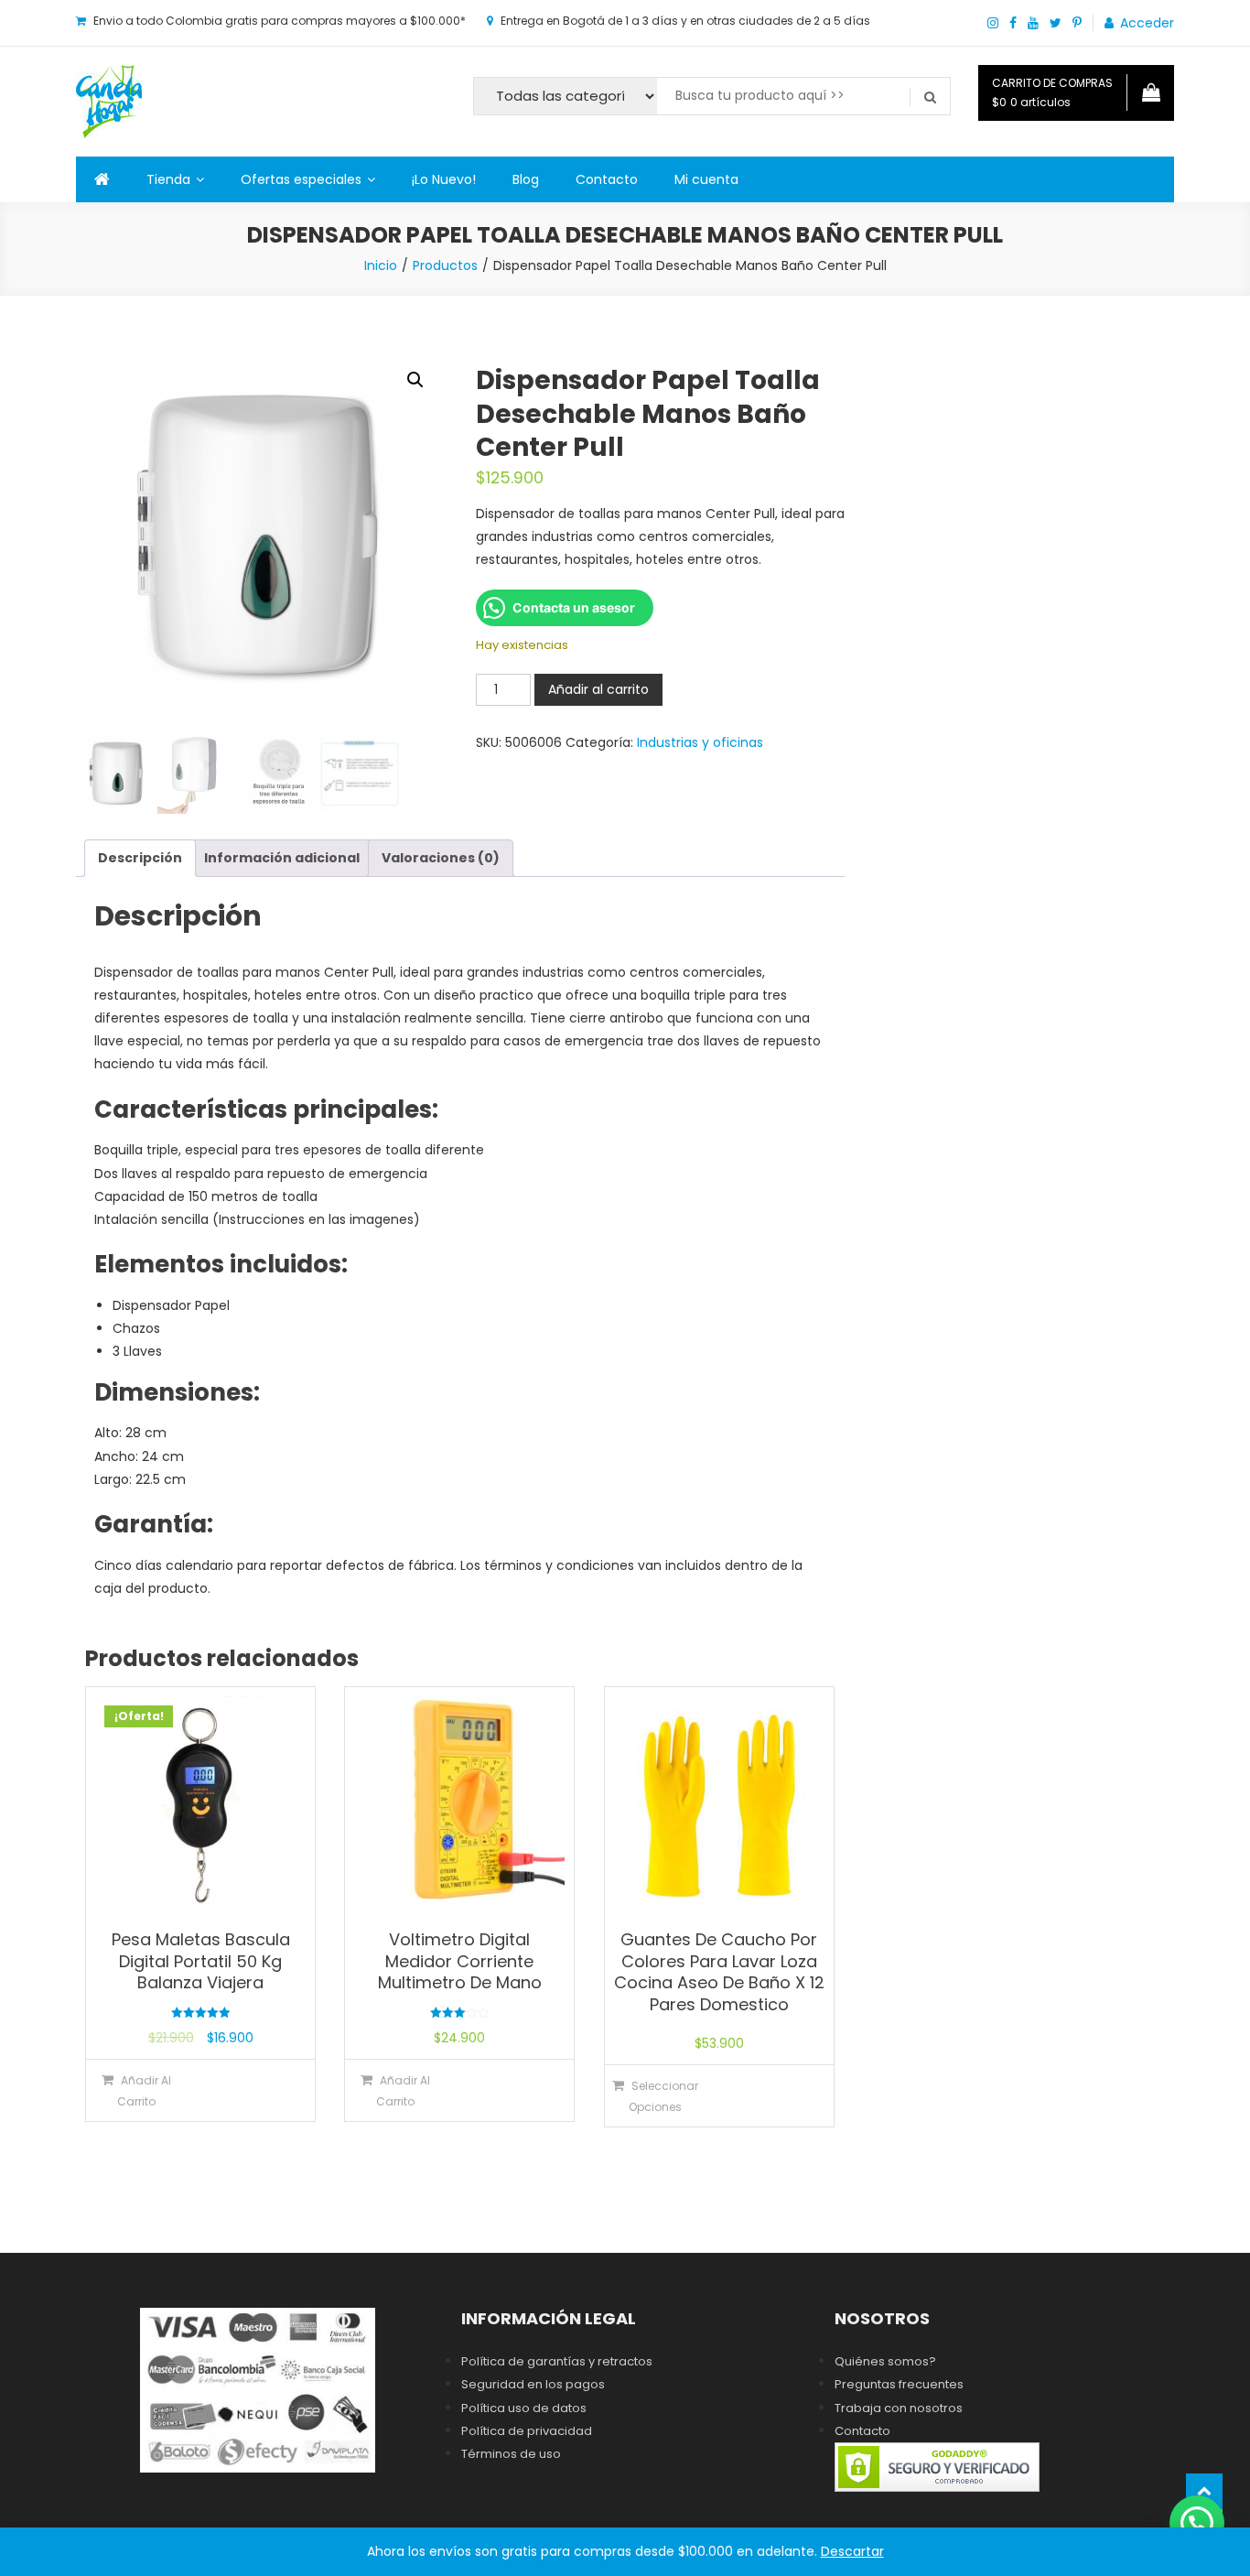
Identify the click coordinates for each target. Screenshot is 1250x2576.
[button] (415, 380)
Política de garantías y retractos (557, 2361)
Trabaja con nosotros (899, 2408)
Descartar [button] (852, 2551)
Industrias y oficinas (700, 742)
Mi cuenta (706, 179)
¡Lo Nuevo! (444, 179)
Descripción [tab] (140, 858)
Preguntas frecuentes (899, 2384)
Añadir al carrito (598, 689)
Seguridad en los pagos (533, 2384)
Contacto (607, 179)
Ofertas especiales (301, 179)
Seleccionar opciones (663, 2096)
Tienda (168, 179)
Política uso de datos (524, 2408)
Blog (526, 179)
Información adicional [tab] (282, 858)
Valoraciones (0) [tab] (441, 858)
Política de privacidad (527, 2431)
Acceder (1147, 23)
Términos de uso (511, 2454)
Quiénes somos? (885, 2361)
